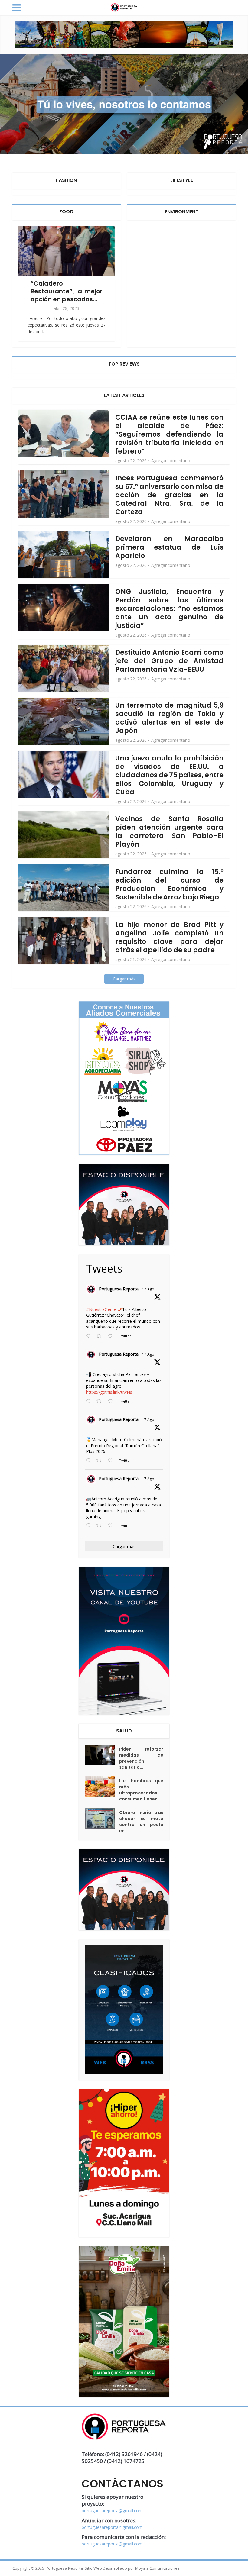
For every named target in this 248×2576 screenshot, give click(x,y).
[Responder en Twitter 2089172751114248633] (90, 1461)
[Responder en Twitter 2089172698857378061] (90, 1526)
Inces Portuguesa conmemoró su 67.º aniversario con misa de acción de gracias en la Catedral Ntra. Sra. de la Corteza (169, 495)
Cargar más (124, 979)
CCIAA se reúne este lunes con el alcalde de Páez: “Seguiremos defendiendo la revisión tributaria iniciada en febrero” (169, 434)
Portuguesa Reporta (119, 1289)
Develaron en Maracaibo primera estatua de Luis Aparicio (169, 547)
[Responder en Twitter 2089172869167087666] (90, 1336)
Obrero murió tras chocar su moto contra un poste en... (141, 1822)
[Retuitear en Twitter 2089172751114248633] (101, 1461)
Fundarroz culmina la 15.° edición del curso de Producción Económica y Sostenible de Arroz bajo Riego (169, 884)
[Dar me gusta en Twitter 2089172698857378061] (112, 1526)
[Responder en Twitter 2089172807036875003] (90, 1402)
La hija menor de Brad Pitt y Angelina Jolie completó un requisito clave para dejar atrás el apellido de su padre (169, 937)
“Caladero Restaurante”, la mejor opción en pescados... (67, 291)
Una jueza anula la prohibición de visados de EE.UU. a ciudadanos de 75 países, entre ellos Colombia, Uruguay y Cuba (169, 775)
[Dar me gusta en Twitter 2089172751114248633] (112, 1461)
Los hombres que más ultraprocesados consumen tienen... (141, 1790)
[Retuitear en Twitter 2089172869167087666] (101, 1336)
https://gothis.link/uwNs (109, 1392)
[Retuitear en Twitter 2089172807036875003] (101, 1402)
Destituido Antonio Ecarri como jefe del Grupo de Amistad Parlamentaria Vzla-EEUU (169, 661)
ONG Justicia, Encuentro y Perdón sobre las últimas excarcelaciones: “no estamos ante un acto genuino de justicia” (169, 609)
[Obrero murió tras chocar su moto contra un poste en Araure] (102, 1818)
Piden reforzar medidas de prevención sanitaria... (141, 1758)
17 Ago (148, 1289)
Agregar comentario (171, 461)
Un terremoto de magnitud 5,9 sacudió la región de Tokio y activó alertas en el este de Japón (169, 718)
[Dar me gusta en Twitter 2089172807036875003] (112, 1402)
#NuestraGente (101, 1309)
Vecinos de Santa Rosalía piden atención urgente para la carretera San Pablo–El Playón (169, 832)
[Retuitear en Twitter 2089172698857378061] (101, 1526)
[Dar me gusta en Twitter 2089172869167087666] (112, 1336)
